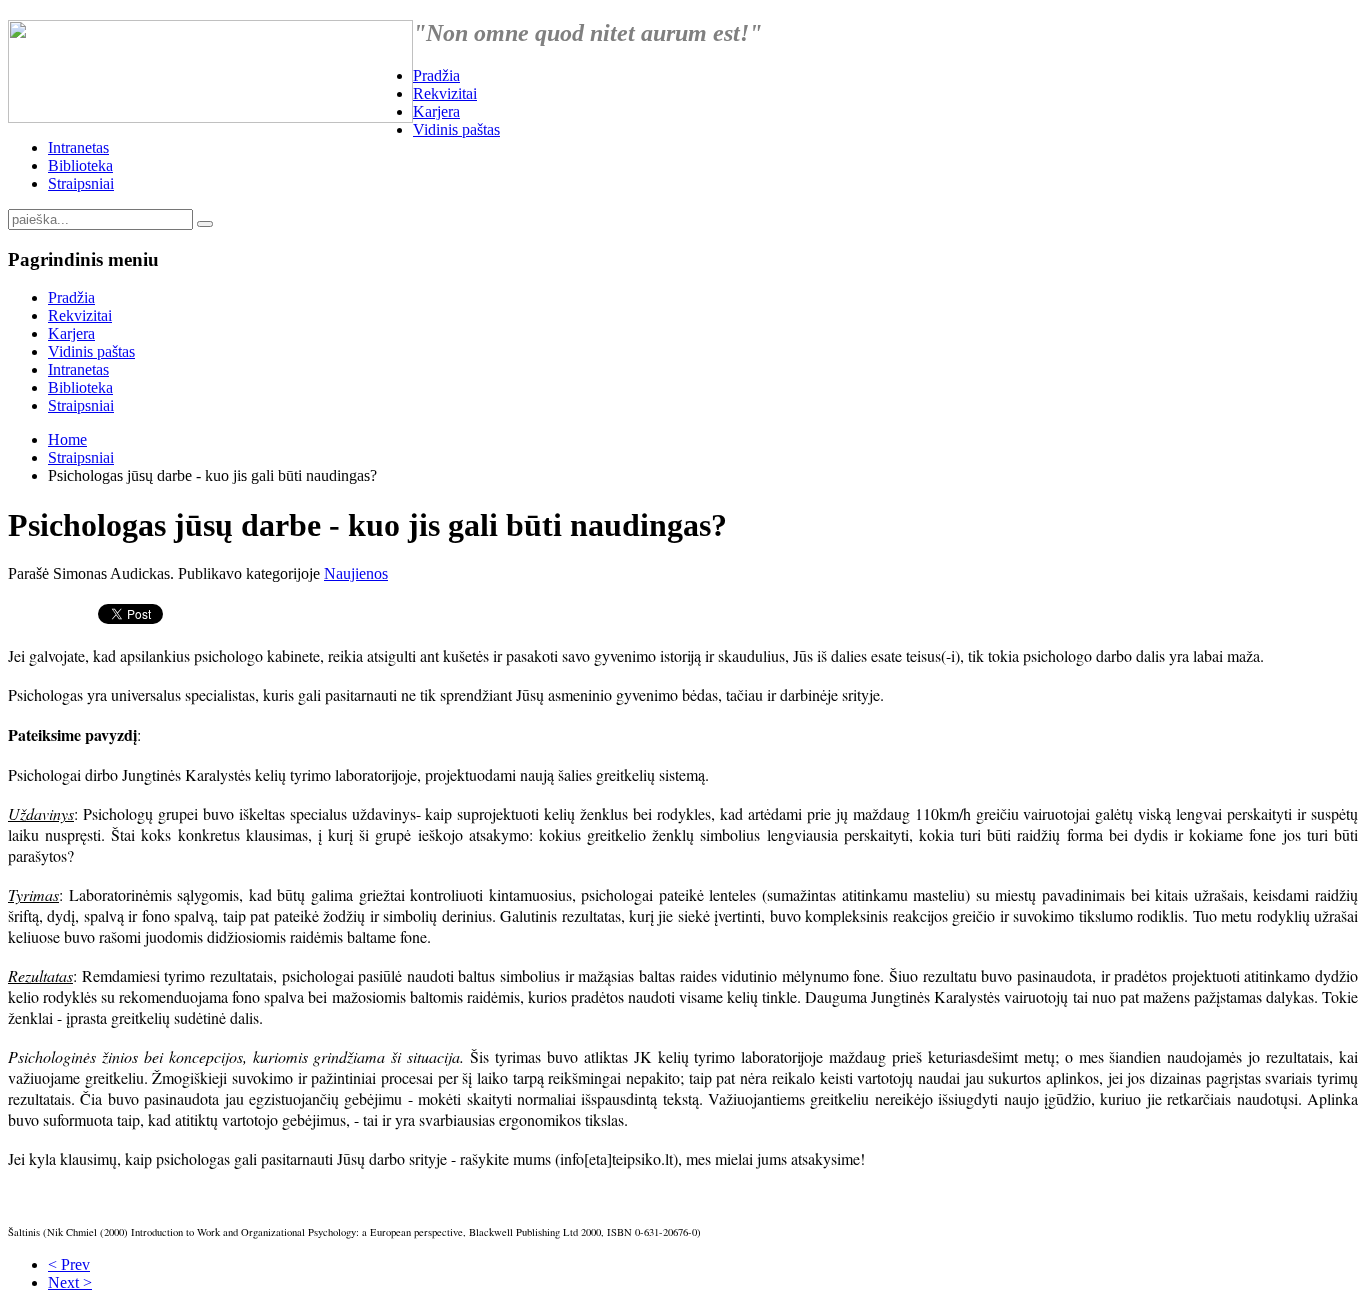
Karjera (436, 111)
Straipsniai (81, 183)
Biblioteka (80, 165)
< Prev (69, 1264)
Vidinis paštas (456, 129)
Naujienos (356, 573)
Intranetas (78, 147)
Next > (70, 1282)
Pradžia (436, 75)
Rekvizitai (445, 93)
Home (67, 439)
